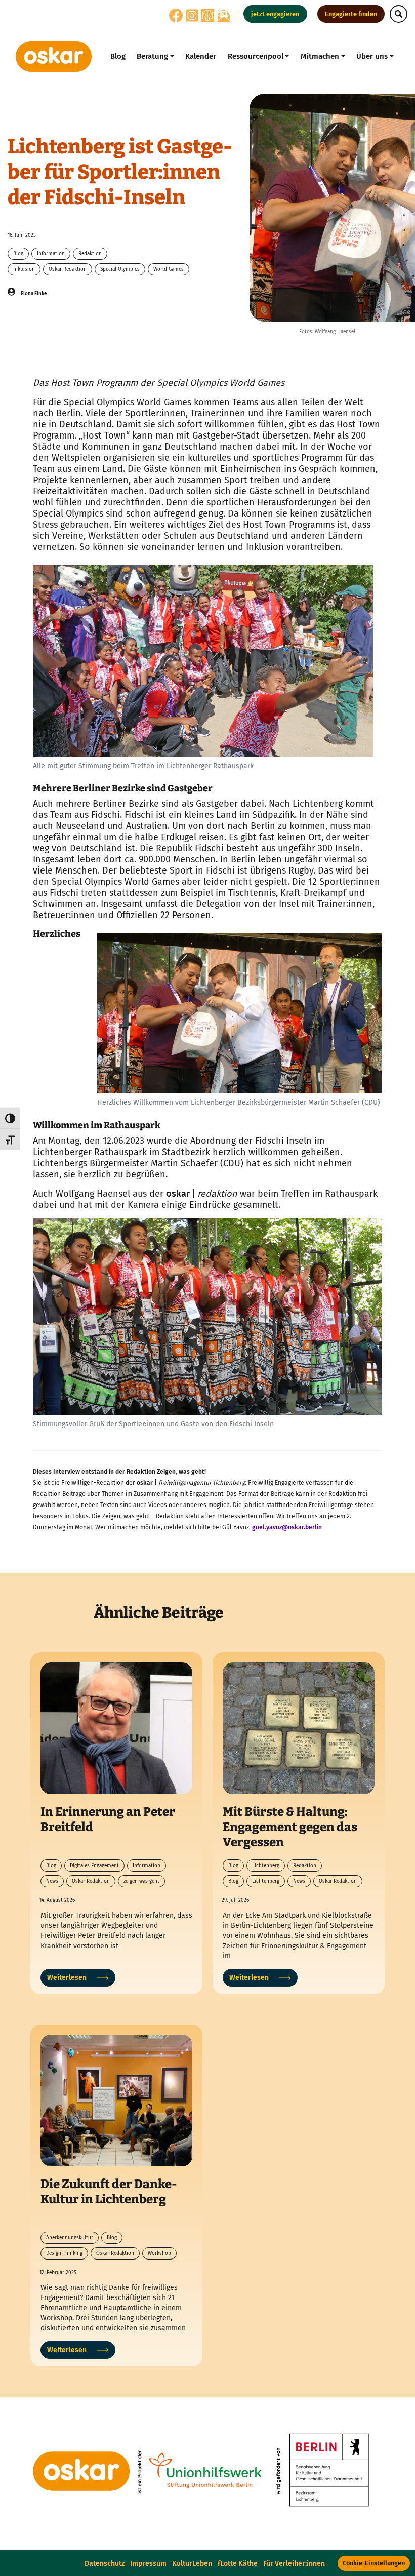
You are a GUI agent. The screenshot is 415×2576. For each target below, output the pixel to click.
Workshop (159, 2253)
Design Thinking (64, 2253)
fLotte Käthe (238, 2564)
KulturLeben (192, 2564)
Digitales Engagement (94, 1866)
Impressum (148, 2564)
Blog (118, 56)
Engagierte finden (351, 14)
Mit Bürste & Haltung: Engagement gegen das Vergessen (290, 1827)
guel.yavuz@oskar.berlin (287, 1527)
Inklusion (24, 269)
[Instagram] (192, 18)
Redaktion (90, 254)
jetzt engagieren (275, 14)
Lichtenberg (266, 1866)
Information (51, 254)
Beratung (152, 56)
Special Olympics (120, 269)
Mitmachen (320, 56)
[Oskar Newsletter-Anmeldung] (224, 15)
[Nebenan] (207, 15)
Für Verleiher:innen (294, 2564)
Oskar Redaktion (68, 269)
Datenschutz (105, 2564)
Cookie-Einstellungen (374, 2563)
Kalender (201, 56)
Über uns (372, 56)
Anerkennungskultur (70, 2238)
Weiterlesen (67, 1978)
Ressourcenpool (256, 56)
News (52, 1881)
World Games (169, 269)
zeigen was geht (141, 1881)
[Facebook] (176, 18)
